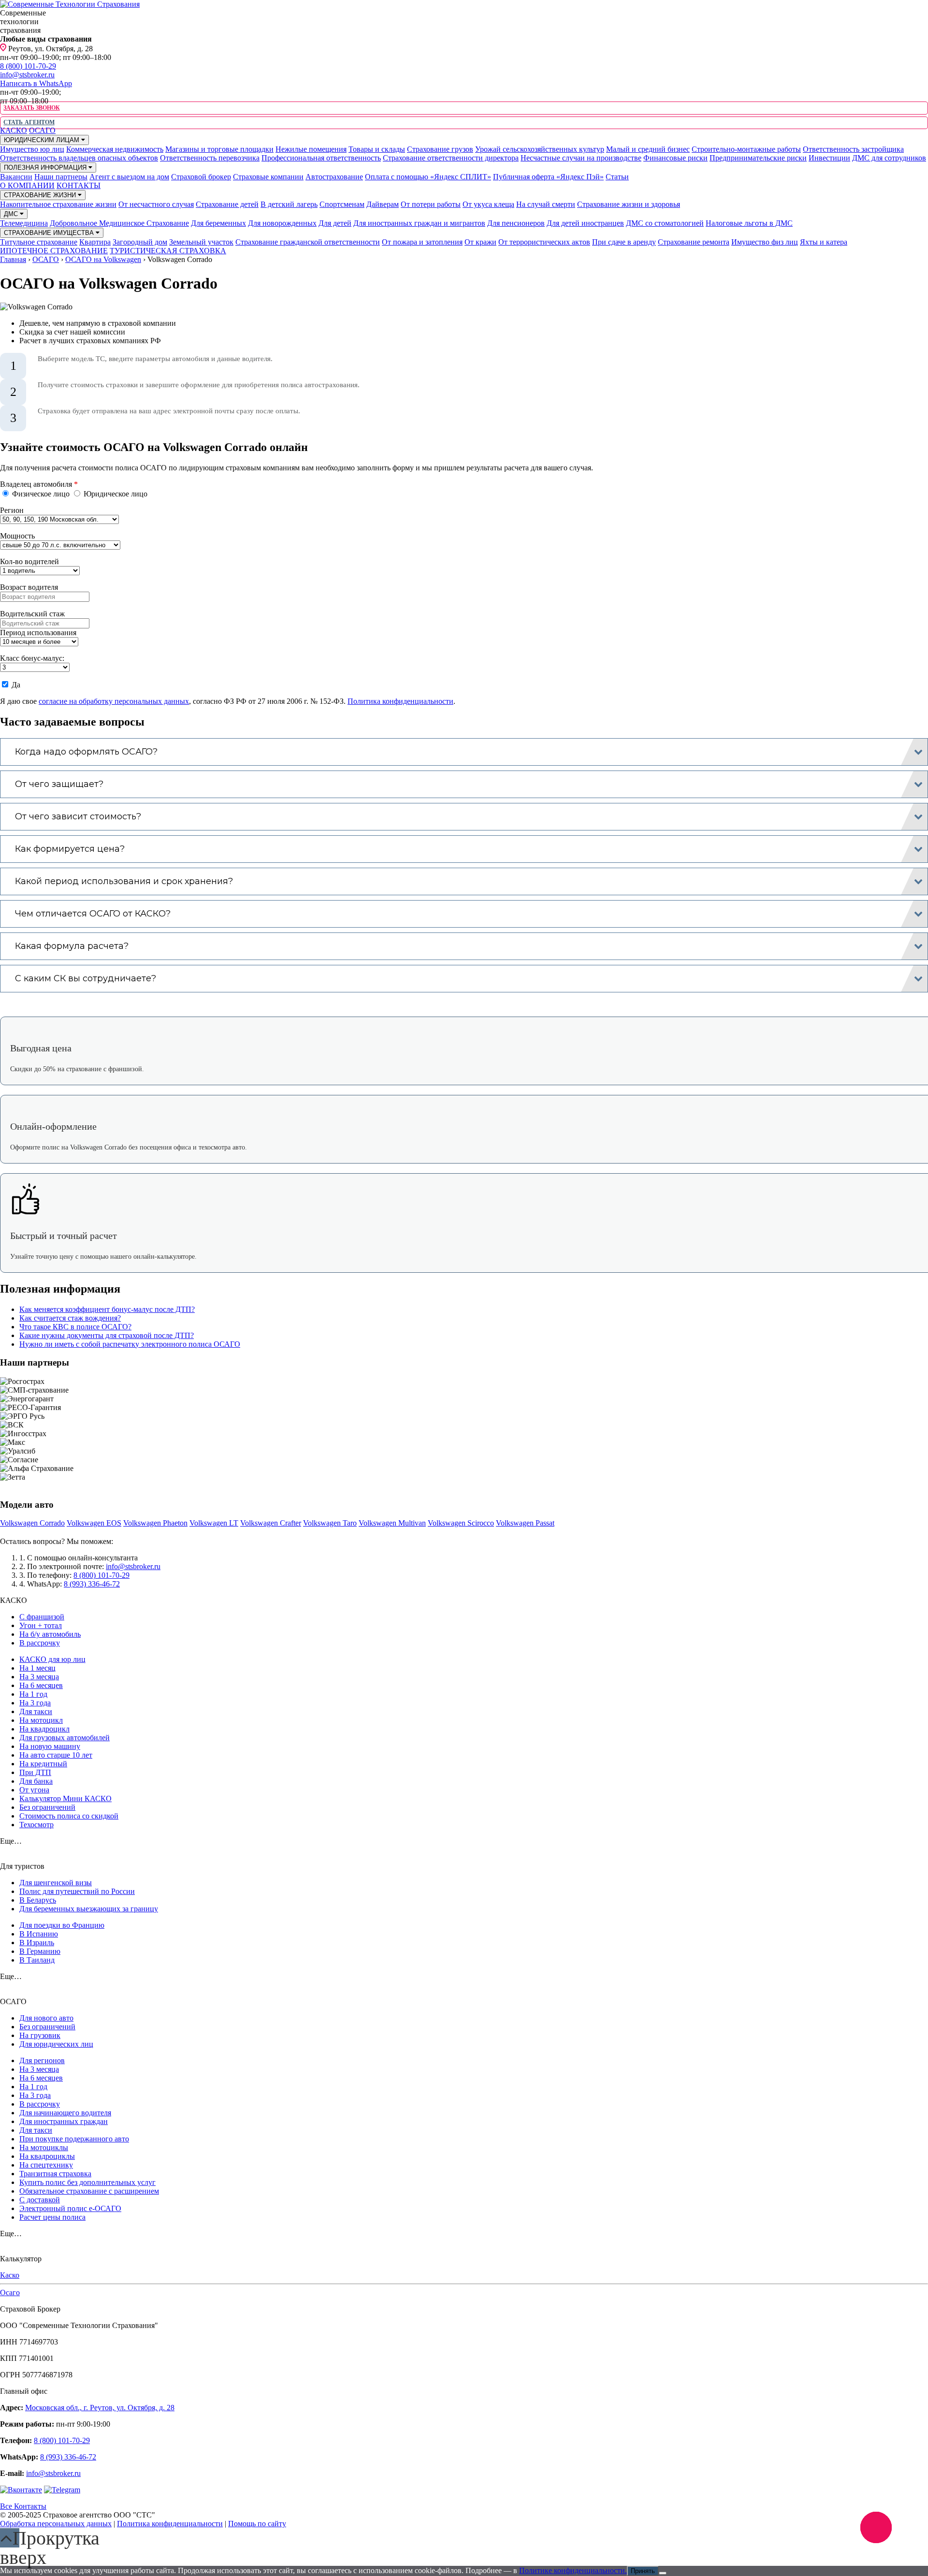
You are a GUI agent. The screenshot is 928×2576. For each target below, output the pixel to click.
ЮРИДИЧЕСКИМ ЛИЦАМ (43, 140)
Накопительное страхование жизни (58, 204)
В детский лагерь (289, 204)
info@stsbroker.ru (27, 75)
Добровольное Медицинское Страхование (119, 223)
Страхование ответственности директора (451, 158)
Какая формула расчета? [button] (72, 946)
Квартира (95, 242)
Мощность (17, 536)
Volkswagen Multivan (392, 1523)
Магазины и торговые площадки (219, 149)
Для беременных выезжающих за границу (89, 1909)
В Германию (40, 1951)
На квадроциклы (47, 2156)
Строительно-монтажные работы (746, 149)
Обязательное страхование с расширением (89, 2191)
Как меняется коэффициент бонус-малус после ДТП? (107, 1309)
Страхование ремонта (694, 242)
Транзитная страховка (55, 2174)
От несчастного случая (156, 204)
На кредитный (43, 1764)
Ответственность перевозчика (210, 158)
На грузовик (40, 2035)
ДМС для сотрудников (889, 158)
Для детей (335, 223)
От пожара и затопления (422, 242)
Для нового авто (46, 2018)
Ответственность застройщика (853, 149)
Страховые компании (268, 177)
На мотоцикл (41, 1720)
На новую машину (50, 1746)
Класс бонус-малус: (32, 658)
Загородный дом (140, 242)
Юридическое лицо (115, 494)
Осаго (10, 2292)
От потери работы (431, 204)
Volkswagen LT (214, 1523)
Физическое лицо (41, 494)
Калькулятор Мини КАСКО (65, 1798)
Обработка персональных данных (56, 2524)
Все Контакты (23, 2506)
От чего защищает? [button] (59, 784)
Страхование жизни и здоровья (629, 204)
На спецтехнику (46, 2165)
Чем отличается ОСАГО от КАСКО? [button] (93, 914)
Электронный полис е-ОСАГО (70, 2208)
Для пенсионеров (516, 223)
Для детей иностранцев (585, 223)
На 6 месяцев (41, 1685)
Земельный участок (201, 242)
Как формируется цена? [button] (70, 849)
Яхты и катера (824, 242)
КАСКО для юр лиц (52, 1659)
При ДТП (35, 1772)
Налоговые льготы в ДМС (749, 223)
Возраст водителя (29, 587)
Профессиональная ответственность (321, 158)
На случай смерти (546, 204)
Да (15, 685)
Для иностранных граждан (64, 2121)
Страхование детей (227, 204)
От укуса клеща (488, 204)
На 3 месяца (39, 1677)
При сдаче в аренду (624, 242)
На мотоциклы (44, 2147)
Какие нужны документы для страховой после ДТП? (107, 1335)
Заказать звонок (31, 108)
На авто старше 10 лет (56, 1755)
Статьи (617, 177)
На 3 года (35, 1703)
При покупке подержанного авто (74, 2139)
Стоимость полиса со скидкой (69, 1816)
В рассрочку (40, 1643)
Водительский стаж (32, 614)
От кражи (480, 242)
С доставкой (40, 2200)
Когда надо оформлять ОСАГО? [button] (86, 752)
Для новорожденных (282, 223)
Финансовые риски (675, 158)
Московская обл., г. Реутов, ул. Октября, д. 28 (100, 2408)
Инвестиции (829, 158)
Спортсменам (342, 204)
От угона (34, 1790)
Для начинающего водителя (65, 2113)
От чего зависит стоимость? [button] (78, 816)
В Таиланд (37, 1960)
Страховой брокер (201, 177)
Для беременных (218, 223)
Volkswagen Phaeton (155, 1523)
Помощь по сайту (257, 2524)
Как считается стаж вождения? (70, 1318)
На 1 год (33, 1694)
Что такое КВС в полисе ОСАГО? (75, 1327)
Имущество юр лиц (32, 149)
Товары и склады (377, 149)
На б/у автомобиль (50, 1634)
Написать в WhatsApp (36, 83)
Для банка (36, 1781)
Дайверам (383, 204)
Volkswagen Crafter (271, 1523)
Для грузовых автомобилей (65, 1738)
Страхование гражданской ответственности (308, 242)
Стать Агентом (29, 122)
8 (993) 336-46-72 (92, 1584)
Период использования (38, 633)
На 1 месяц (37, 1668)
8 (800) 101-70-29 (28, 66)
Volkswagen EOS (94, 1523)
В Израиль (37, 1943)
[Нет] (663, 2573)
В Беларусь (38, 1900)
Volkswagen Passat (525, 1523)
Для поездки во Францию (62, 1925)
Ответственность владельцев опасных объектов (79, 158)
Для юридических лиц (56, 2044)
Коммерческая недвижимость (115, 149)
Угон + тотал (41, 1625)
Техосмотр (36, 1825)
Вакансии (16, 177)
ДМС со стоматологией (665, 223)
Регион (12, 510)
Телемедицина (24, 223)
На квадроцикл (44, 1729)
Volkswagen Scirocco (461, 1523)
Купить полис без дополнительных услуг (87, 2182)
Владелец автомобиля (39, 484)
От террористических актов (544, 242)
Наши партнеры (61, 177)
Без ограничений (47, 1807)
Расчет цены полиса (52, 2217)
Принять (643, 2571)
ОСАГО (42, 130)
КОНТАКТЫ (79, 185)
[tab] (464, 752)
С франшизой (42, 1617)
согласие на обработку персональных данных (114, 701)
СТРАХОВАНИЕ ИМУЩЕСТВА (50, 233)
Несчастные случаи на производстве (581, 158)
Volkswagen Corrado (32, 1523)
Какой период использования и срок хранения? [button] (124, 881)
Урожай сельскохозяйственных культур (540, 149)
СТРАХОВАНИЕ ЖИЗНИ (41, 195)
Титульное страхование (39, 242)
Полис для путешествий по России (77, 1891)
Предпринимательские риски (758, 158)
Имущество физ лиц (765, 242)
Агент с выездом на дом (129, 177)
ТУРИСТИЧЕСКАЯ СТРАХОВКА (168, 251)
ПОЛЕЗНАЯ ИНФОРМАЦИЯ (46, 167)
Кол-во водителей (29, 561)
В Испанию (39, 1934)
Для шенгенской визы (56, 1883)
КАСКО (14, 130)
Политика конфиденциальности (400, 701)
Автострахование (334, 177)
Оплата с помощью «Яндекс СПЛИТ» (428, 177)
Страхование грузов (440, 149)
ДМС (12, 214)
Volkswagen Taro (330, 1523)
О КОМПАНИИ (27, 185)
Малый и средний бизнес (648, 149)
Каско (10, 2275)
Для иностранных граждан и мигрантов (419, 223)
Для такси (36, 1711)
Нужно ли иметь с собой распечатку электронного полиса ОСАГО (130, 1344)
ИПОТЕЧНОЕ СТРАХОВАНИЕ (54, 251)
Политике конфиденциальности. (573, 2570)
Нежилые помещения (311, 149)
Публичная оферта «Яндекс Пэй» (548, 177)
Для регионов (42, 2060)
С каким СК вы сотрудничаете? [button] (86, 978)
